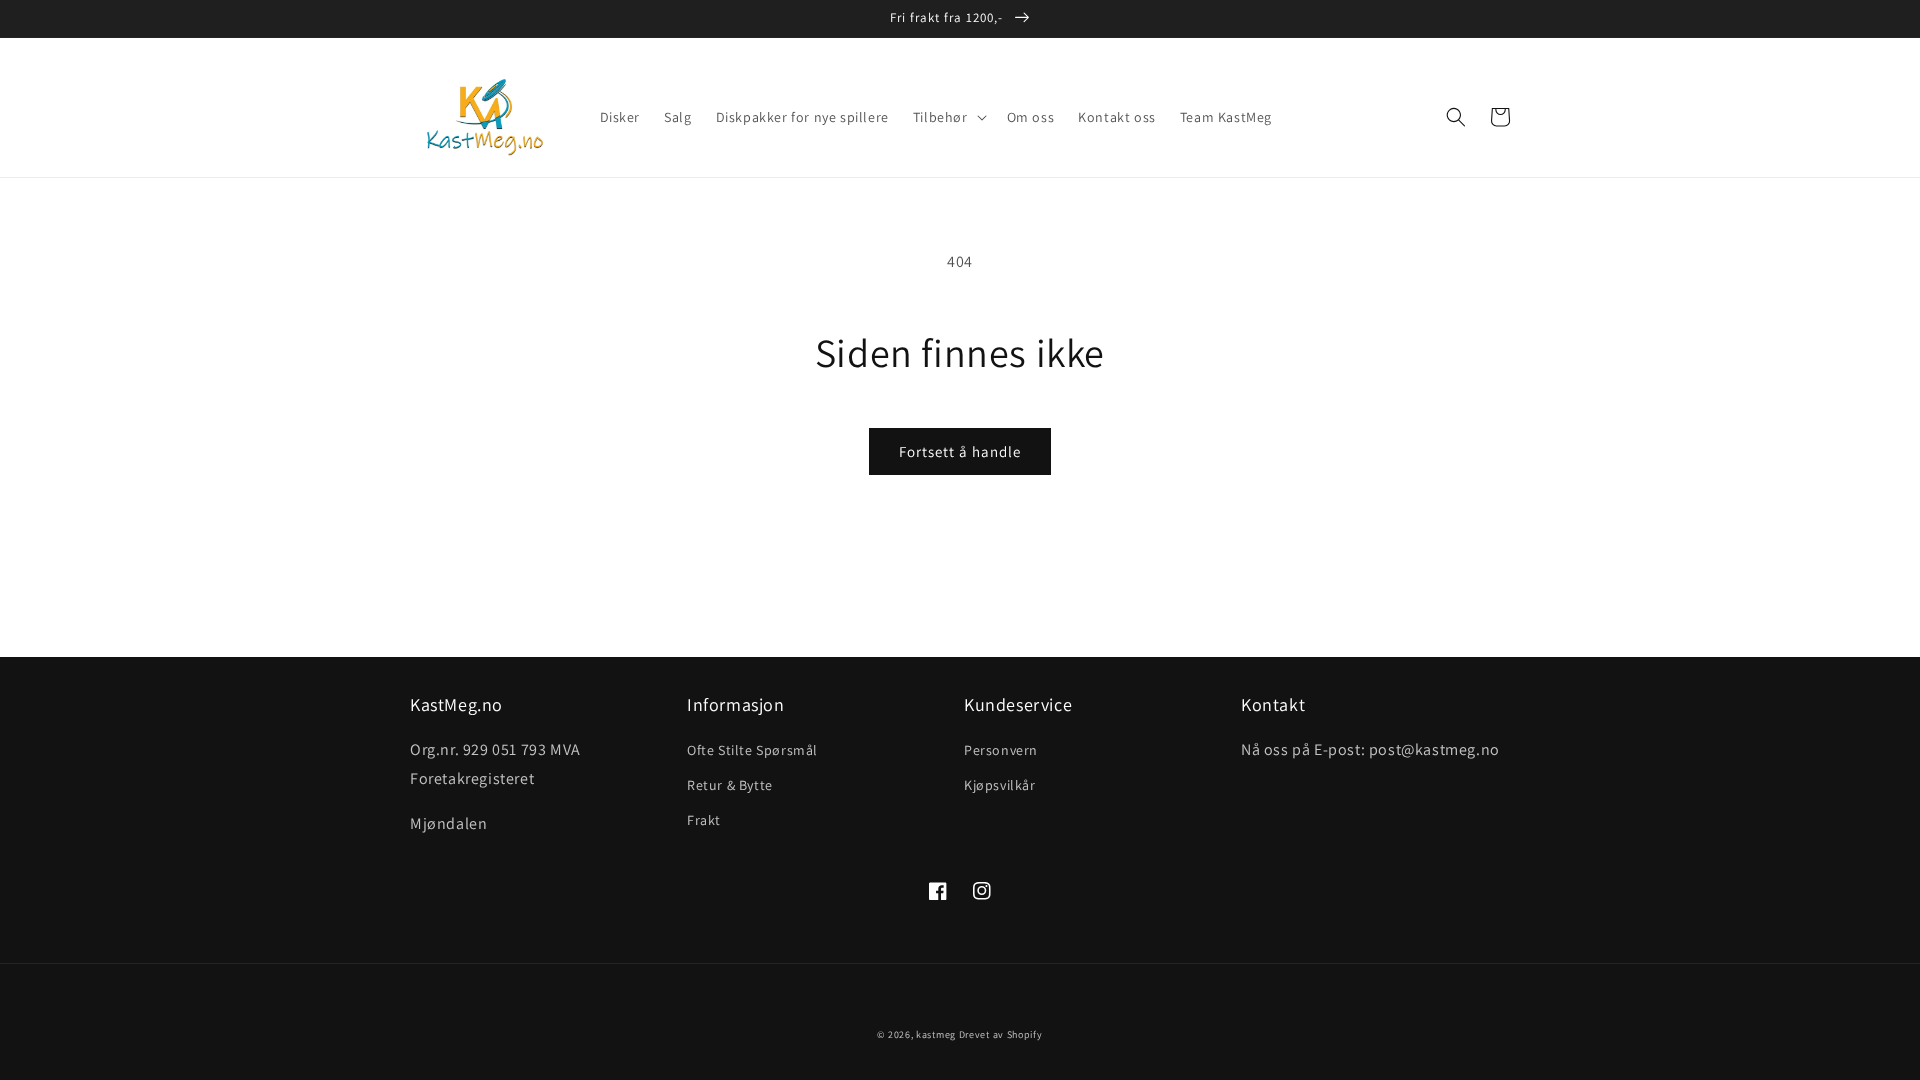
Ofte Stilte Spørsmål (752, 750)
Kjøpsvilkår (1000, 785)
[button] (948, 117)
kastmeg (936, 1034)
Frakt (704, 820)
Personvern (1001, 750)
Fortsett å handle (960, 451)
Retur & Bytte (730, 785)
